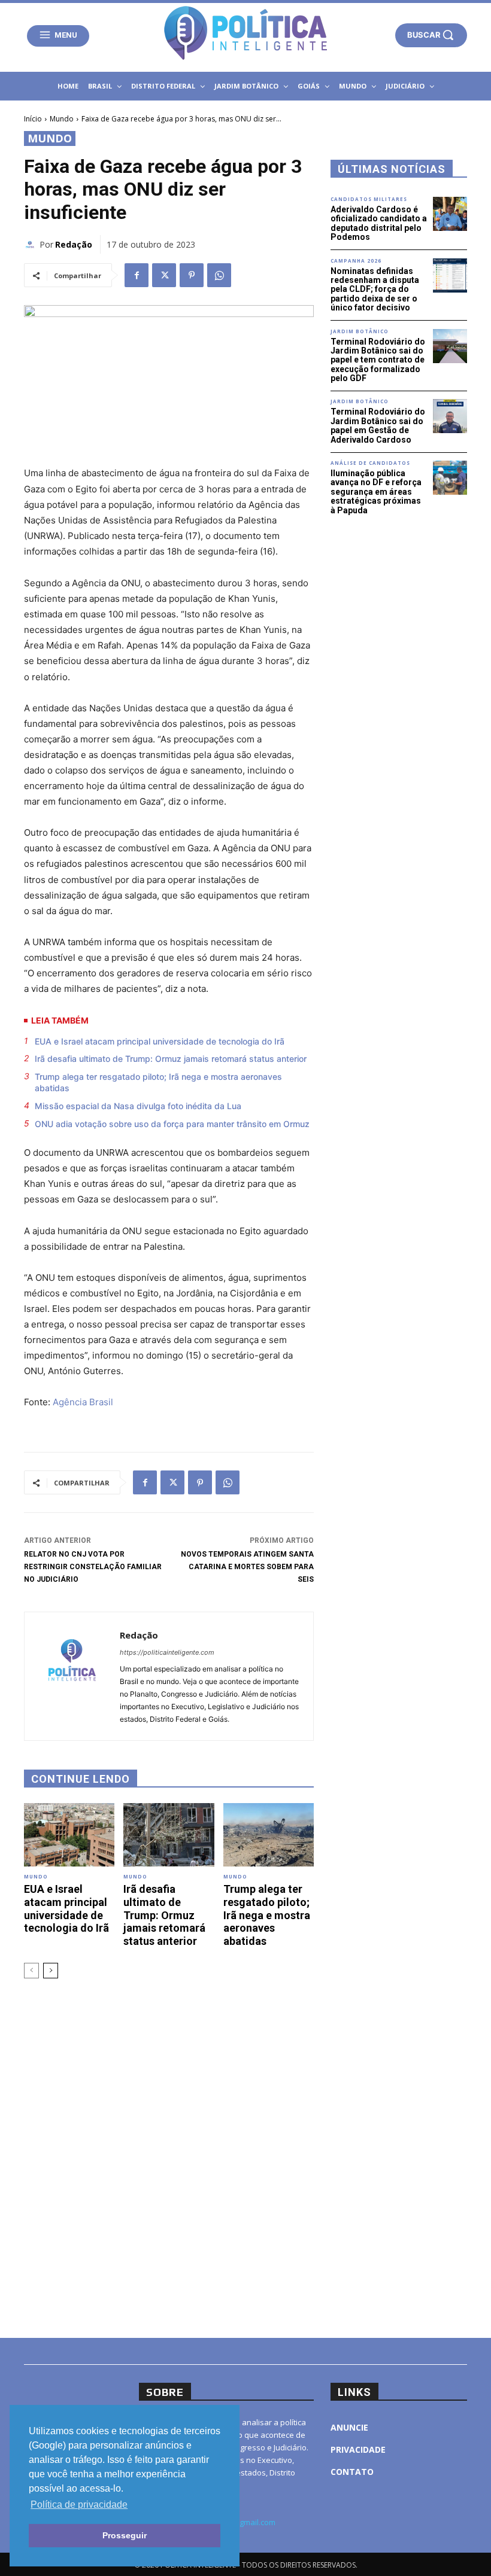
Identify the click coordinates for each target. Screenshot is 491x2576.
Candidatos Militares (369, 199)
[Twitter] (164, 275)
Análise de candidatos (370, 463)
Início (33, 119)
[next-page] (51, 1971)
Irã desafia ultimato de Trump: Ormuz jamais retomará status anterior (171, 1059)
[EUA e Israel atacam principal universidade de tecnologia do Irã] (69, 1835)
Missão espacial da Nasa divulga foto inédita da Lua (138, 1106)
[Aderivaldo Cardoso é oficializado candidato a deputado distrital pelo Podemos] (450, 214)
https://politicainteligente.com (167, 1652)
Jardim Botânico (360, 331)
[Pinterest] (192, 275)
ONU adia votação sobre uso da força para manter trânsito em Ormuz (172, 1124)
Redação (74, 244)
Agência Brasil (83, 1402)
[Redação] (32, 245)
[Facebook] (137, 275)
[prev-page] (31, 1971)
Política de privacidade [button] (79, 2505)
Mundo (62, 119)
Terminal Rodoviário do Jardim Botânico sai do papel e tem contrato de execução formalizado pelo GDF (378, 360)
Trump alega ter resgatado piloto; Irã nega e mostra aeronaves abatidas (158, 1083)
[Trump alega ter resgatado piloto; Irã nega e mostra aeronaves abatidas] (269, 1835)
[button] (431, 35)
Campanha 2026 (356, 261)
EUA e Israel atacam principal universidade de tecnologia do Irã (160, 1041)
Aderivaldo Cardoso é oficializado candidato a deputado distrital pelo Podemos (379, 223)
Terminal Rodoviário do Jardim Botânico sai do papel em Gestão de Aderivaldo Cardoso (378, 425)
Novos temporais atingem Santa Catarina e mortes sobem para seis (247, 1567)
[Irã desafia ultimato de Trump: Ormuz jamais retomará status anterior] (169, 1835)
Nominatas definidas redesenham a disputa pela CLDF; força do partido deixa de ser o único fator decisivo (375, 290)
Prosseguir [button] (125, 2535)
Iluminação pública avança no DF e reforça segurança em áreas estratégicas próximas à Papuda (376, 492)
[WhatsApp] (219, 275)
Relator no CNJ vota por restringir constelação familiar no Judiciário (93, 1567)
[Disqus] (169, 2157)
